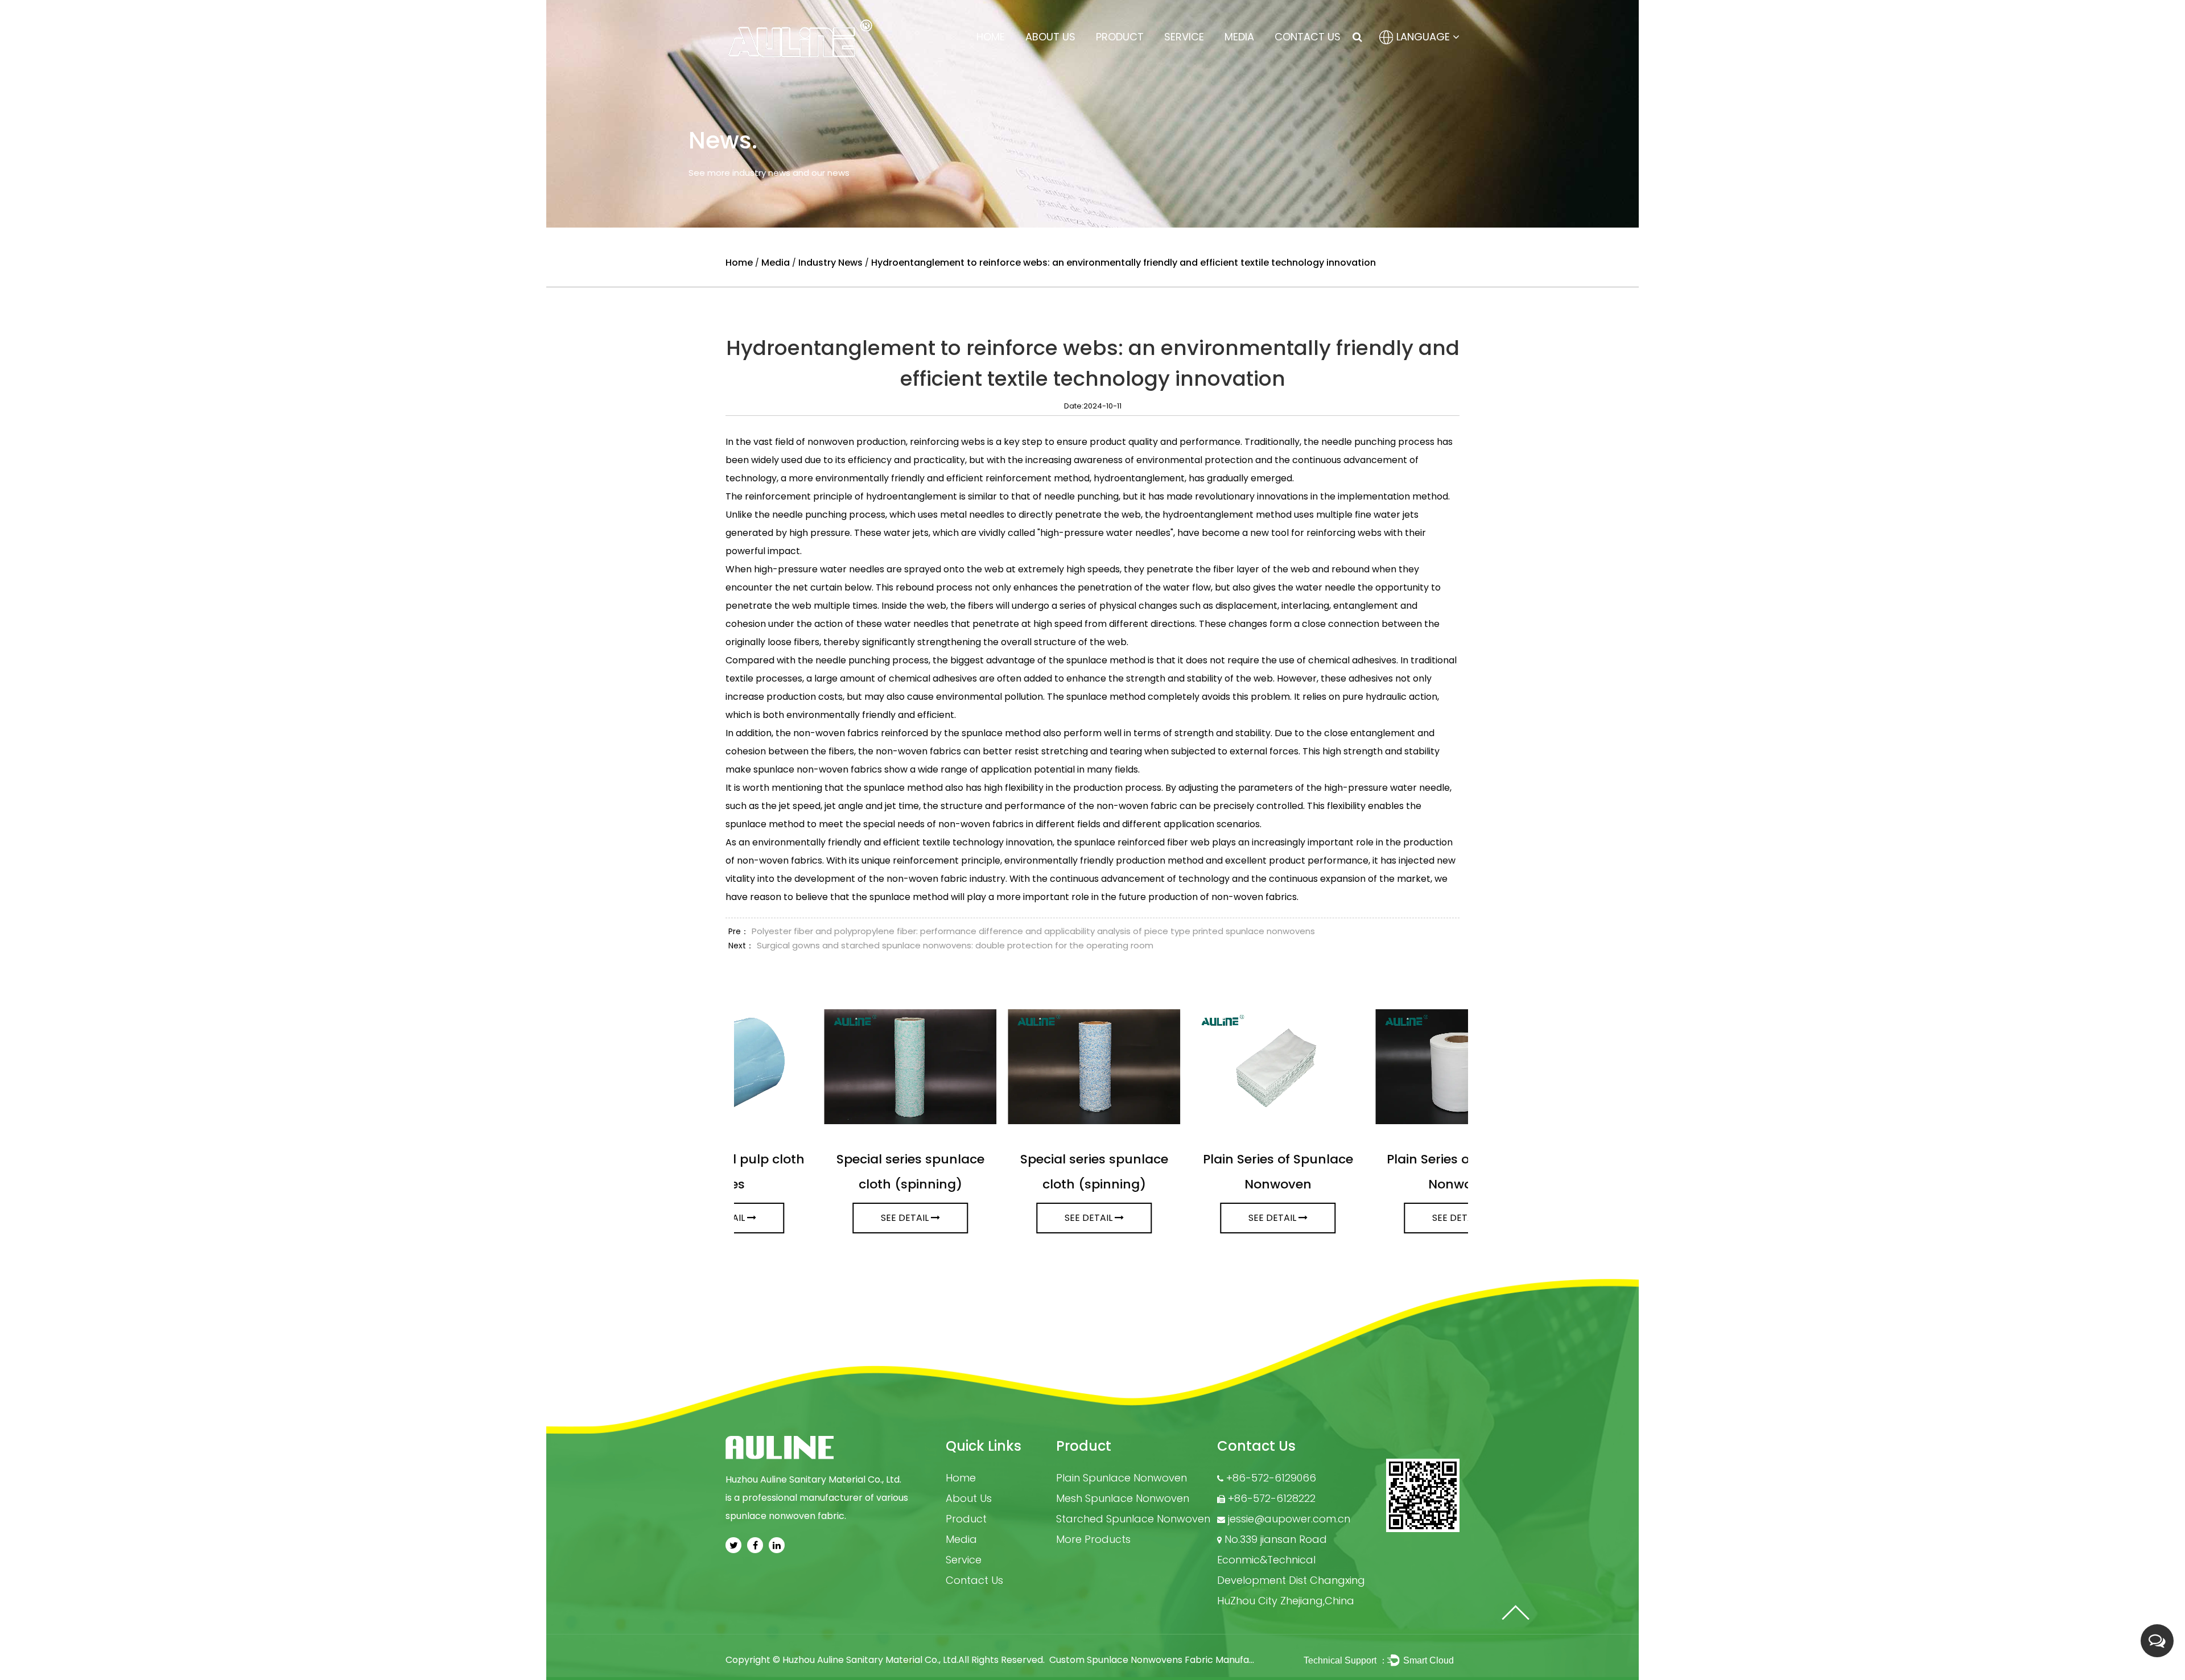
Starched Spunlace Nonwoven (1133, 1519)
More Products (1093, 1539)
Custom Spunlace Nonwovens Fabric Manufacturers (1166, 1660)
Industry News (830, 263)
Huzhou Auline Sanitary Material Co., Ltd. (870, 1660)
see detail (821, 1218)
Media (1239, 37)
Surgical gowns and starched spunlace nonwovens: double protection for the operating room (955, 945)
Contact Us (1308, 37)
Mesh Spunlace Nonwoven (1123, 1498)
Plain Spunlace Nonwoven (1122, 1478)
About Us (1050, 37)
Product (1120, 37)
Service (1184, 37)
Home (991, 37)
